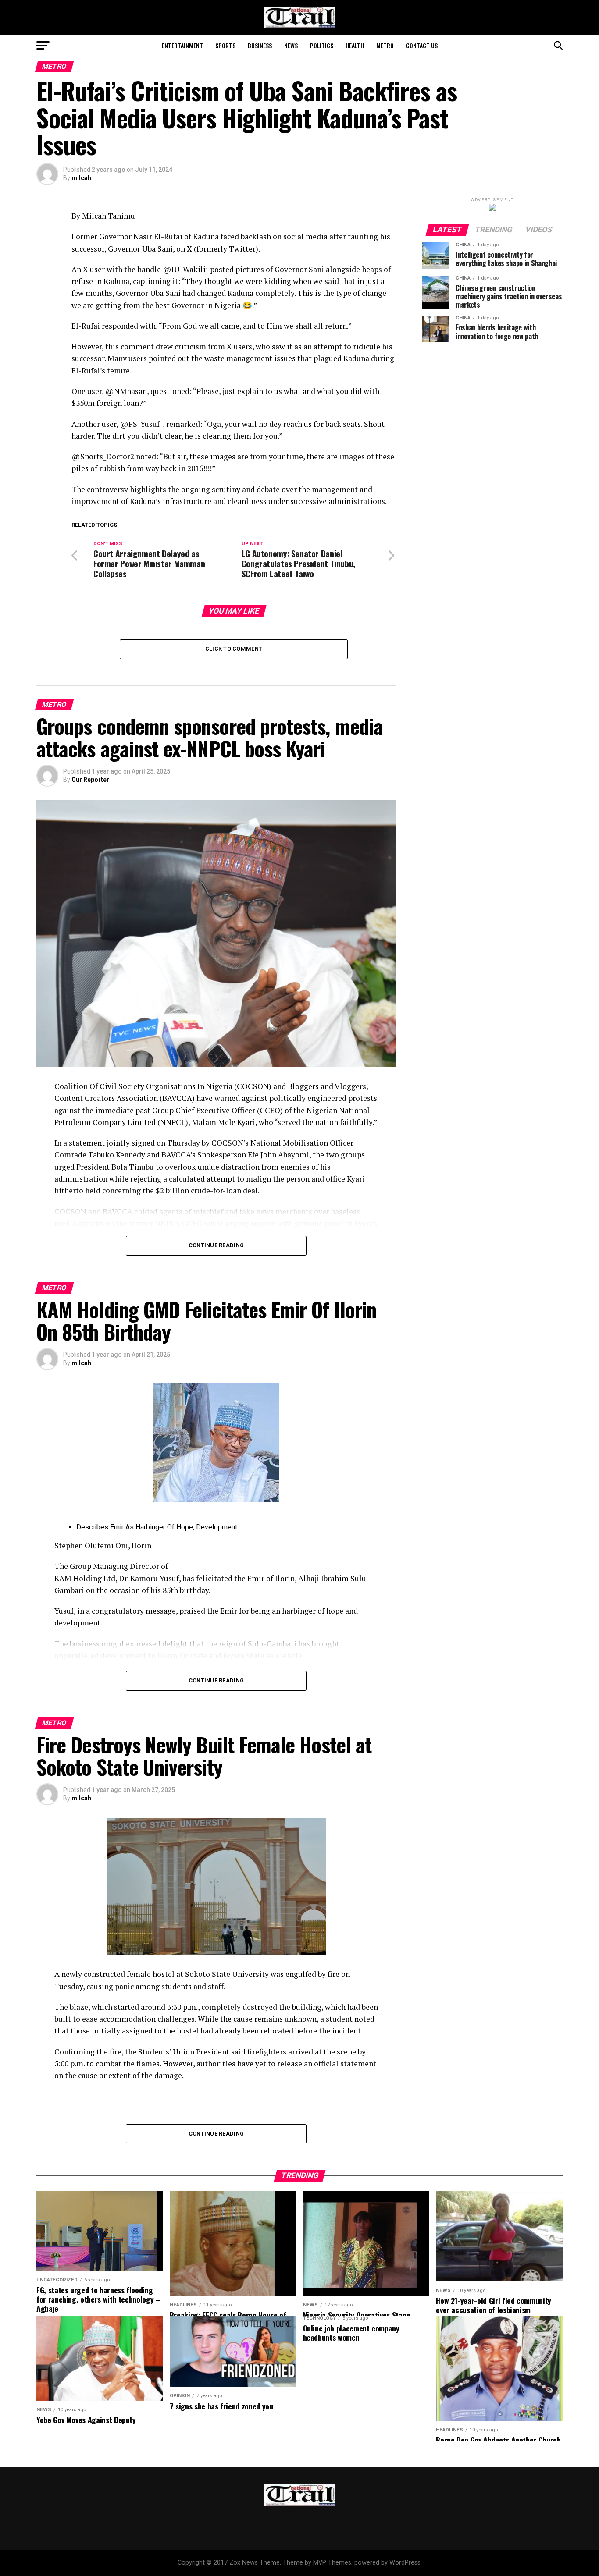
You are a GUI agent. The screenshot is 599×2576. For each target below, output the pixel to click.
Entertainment (182, 45)
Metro (385, 45)
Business (260, 45)
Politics (322, 45)
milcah (81, 178)
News (291, 45)
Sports (225, 45)
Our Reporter (90, 780)
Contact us (422, 45)
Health (355, 45)
